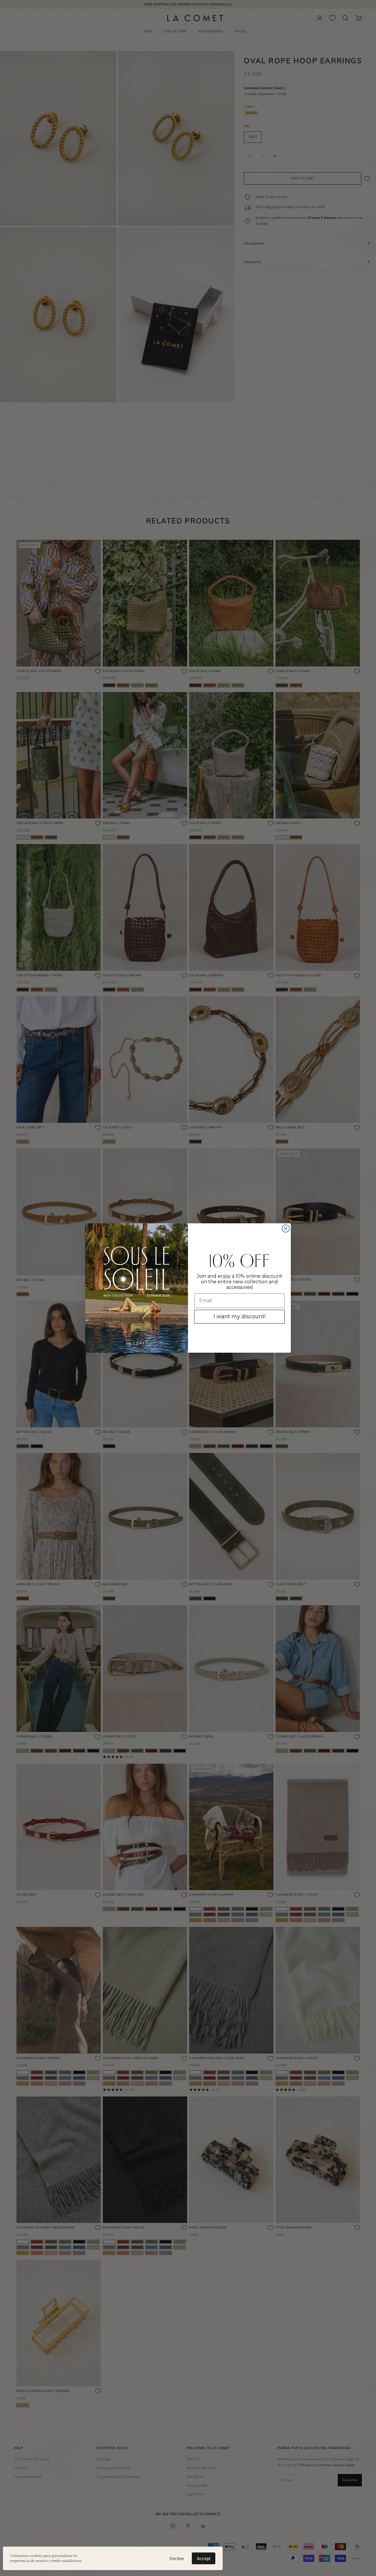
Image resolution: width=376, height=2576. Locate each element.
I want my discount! (240, 1317)
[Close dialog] (286, 1228)
